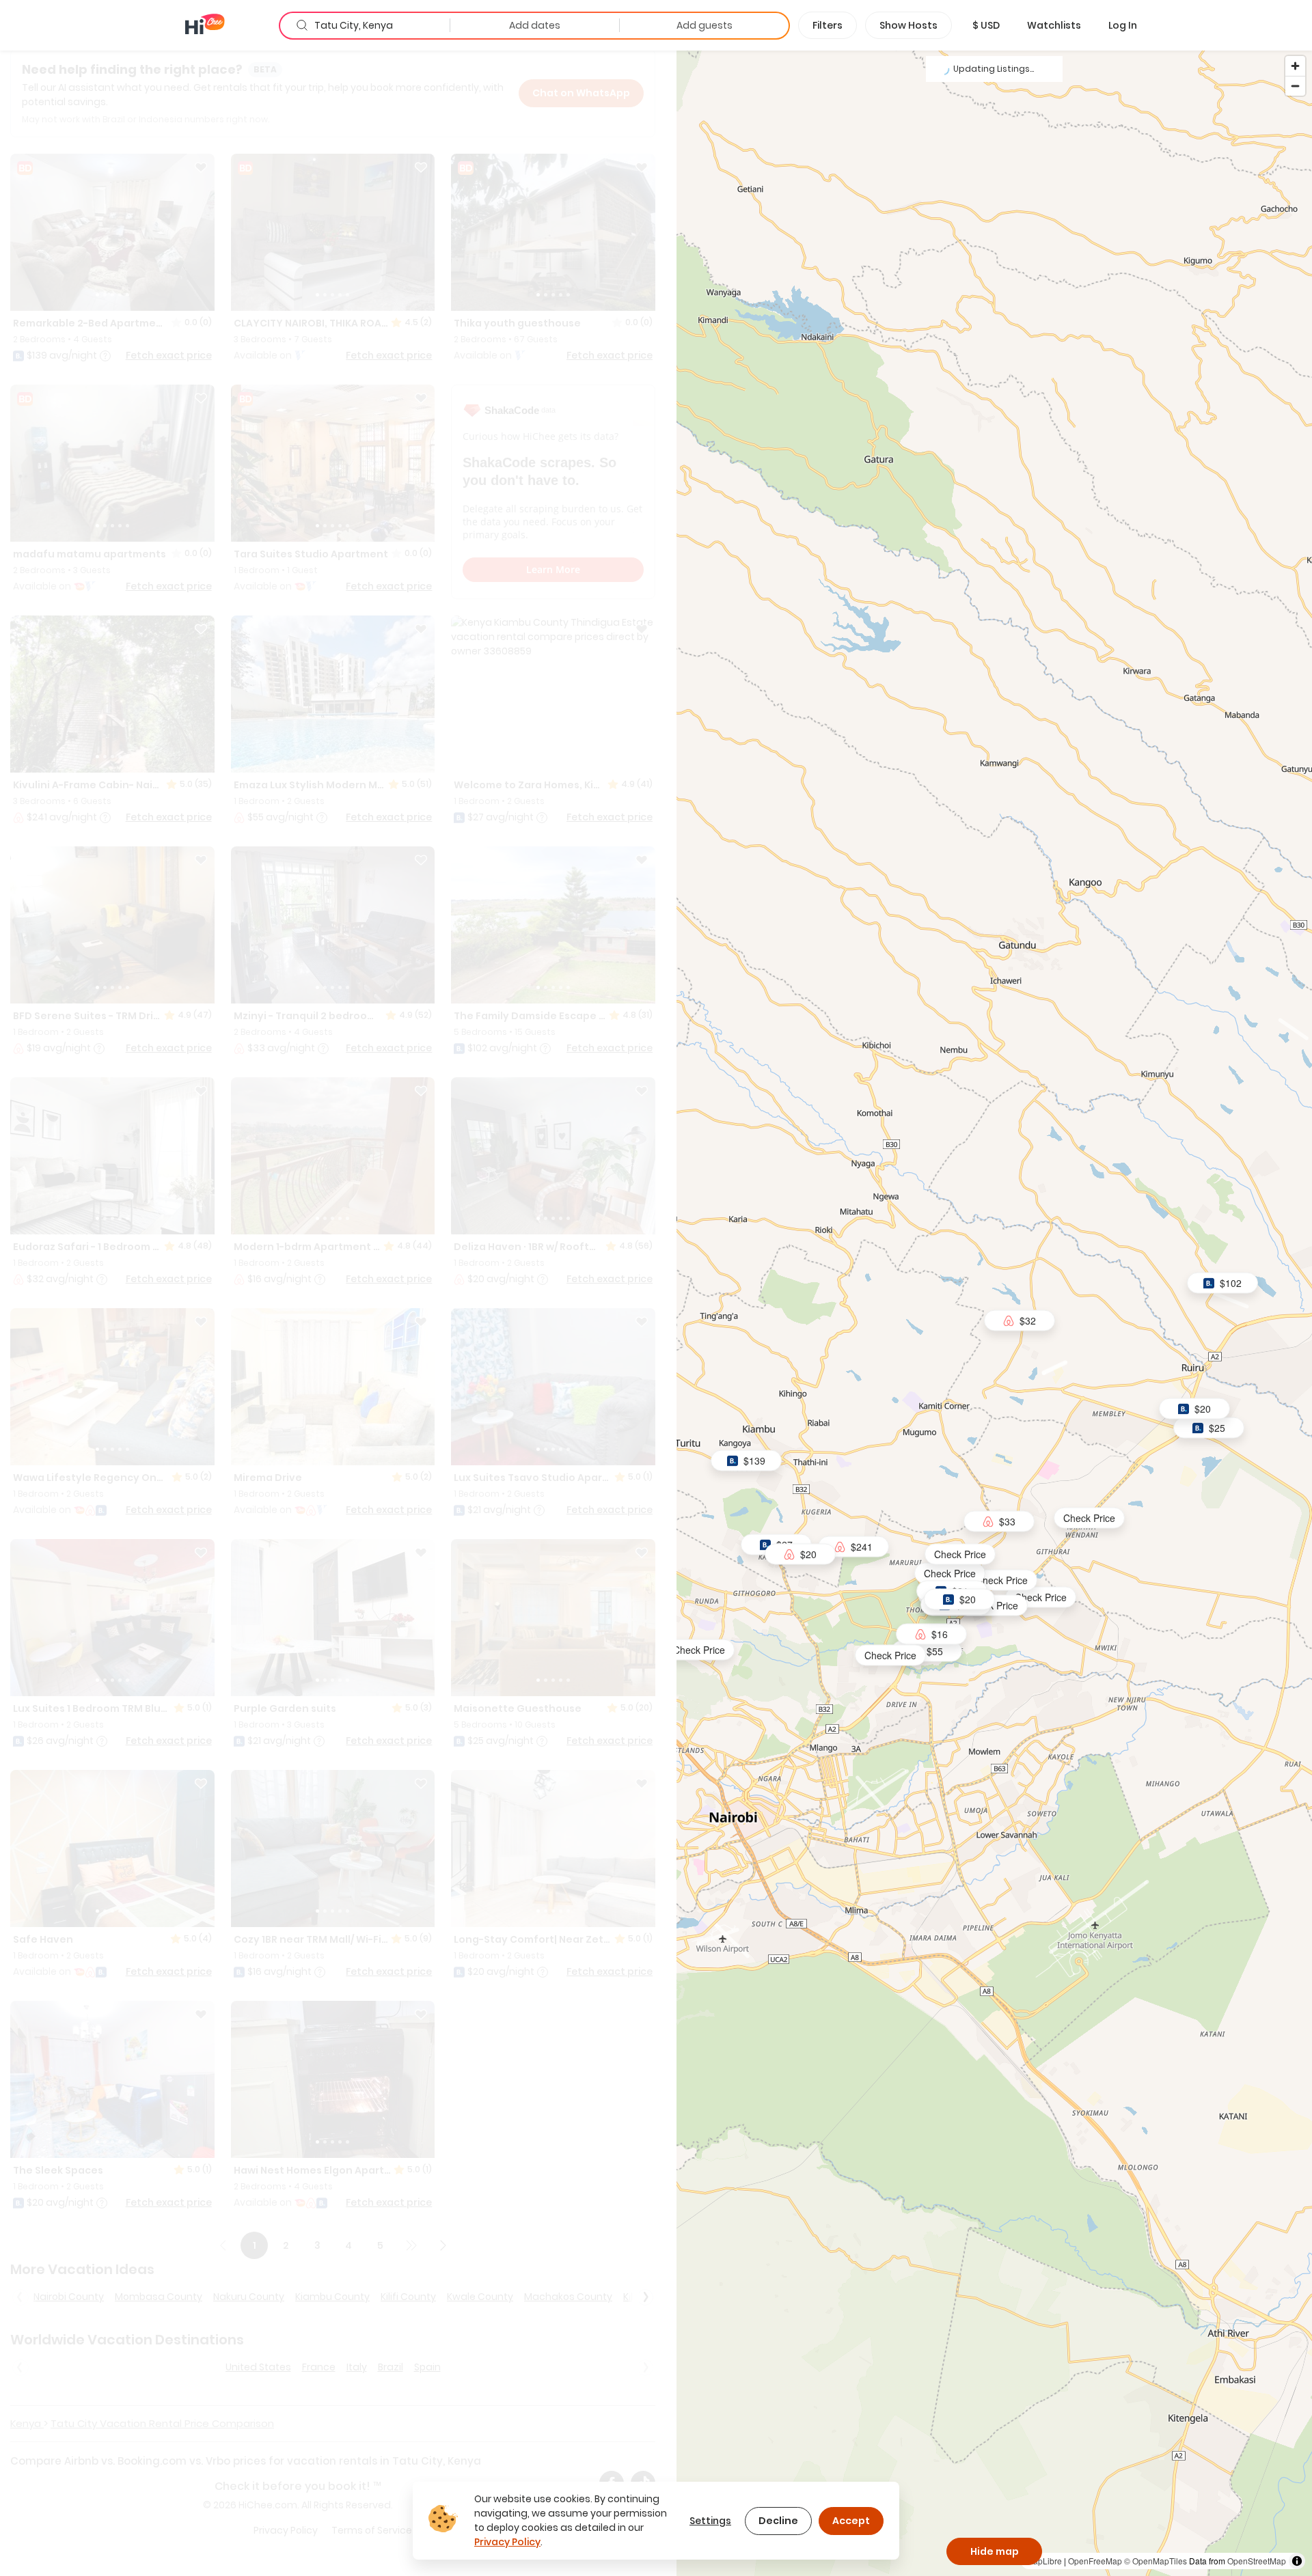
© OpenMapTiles (1156, 2561)
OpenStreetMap (1257, 2561)
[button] (986, 25)
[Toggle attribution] (1297, 2561)
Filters (828, 25)
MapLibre (1044, 2561)
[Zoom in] (1295, 66)
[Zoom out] (1295, 86)
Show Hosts (908, 25)
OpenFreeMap (1095, 2561)
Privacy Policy (507, 2542)
